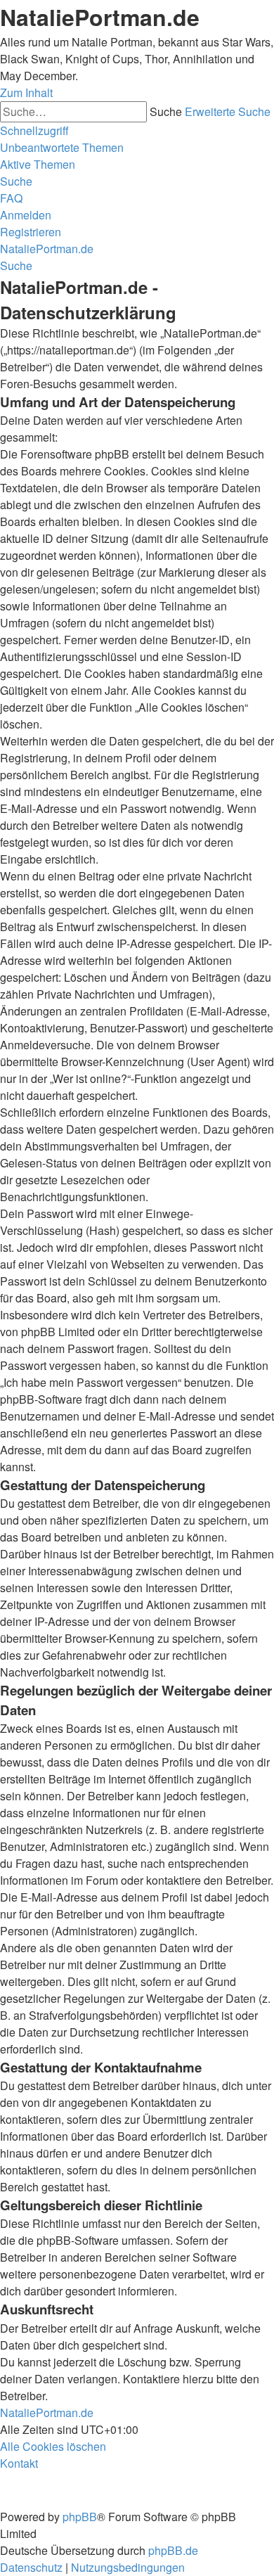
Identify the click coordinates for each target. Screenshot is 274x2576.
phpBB (80, 2517)
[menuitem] (62, 147)
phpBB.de (173, 2550)
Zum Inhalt (26, 92)
